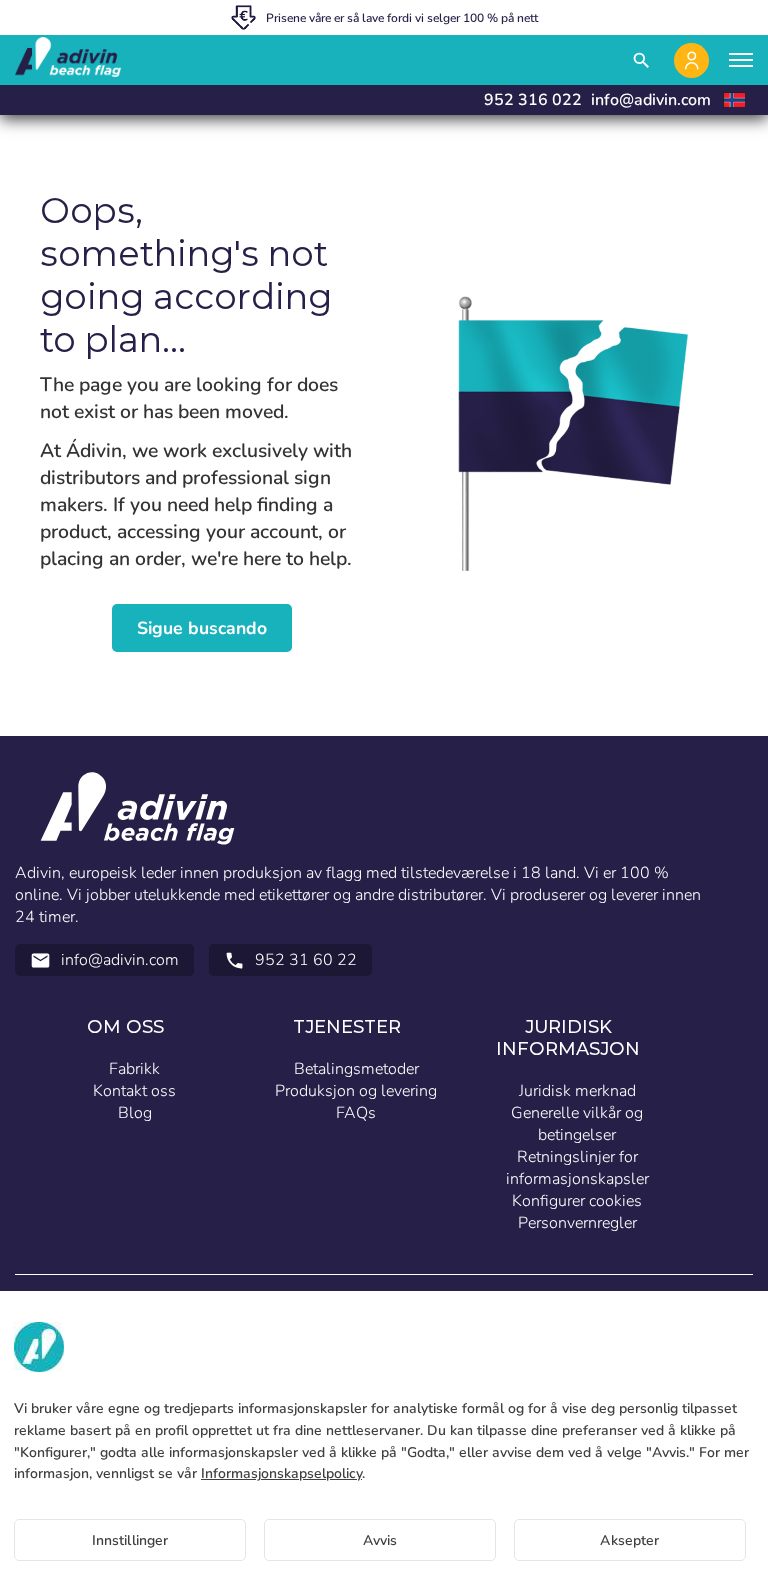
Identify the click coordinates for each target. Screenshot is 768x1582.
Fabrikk (134, 1069)
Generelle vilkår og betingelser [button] (577, 1124)
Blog (135, 1113)
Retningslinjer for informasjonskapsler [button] (577, 1168)
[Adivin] (68, 60)
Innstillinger (130, 1540)
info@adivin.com (651, 100)
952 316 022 (533, 100)
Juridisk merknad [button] (577, 1091)
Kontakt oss (134, 1091)
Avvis (380, 1540)
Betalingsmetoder (356, 1069)
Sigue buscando (202, 628)
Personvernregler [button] (577, 1223)
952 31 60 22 (290, 960)
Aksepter (629, 1540)
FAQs (356, 1113)
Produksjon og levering (356, 1091)
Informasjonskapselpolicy (281, 1473)
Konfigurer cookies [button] (577, 1201)
